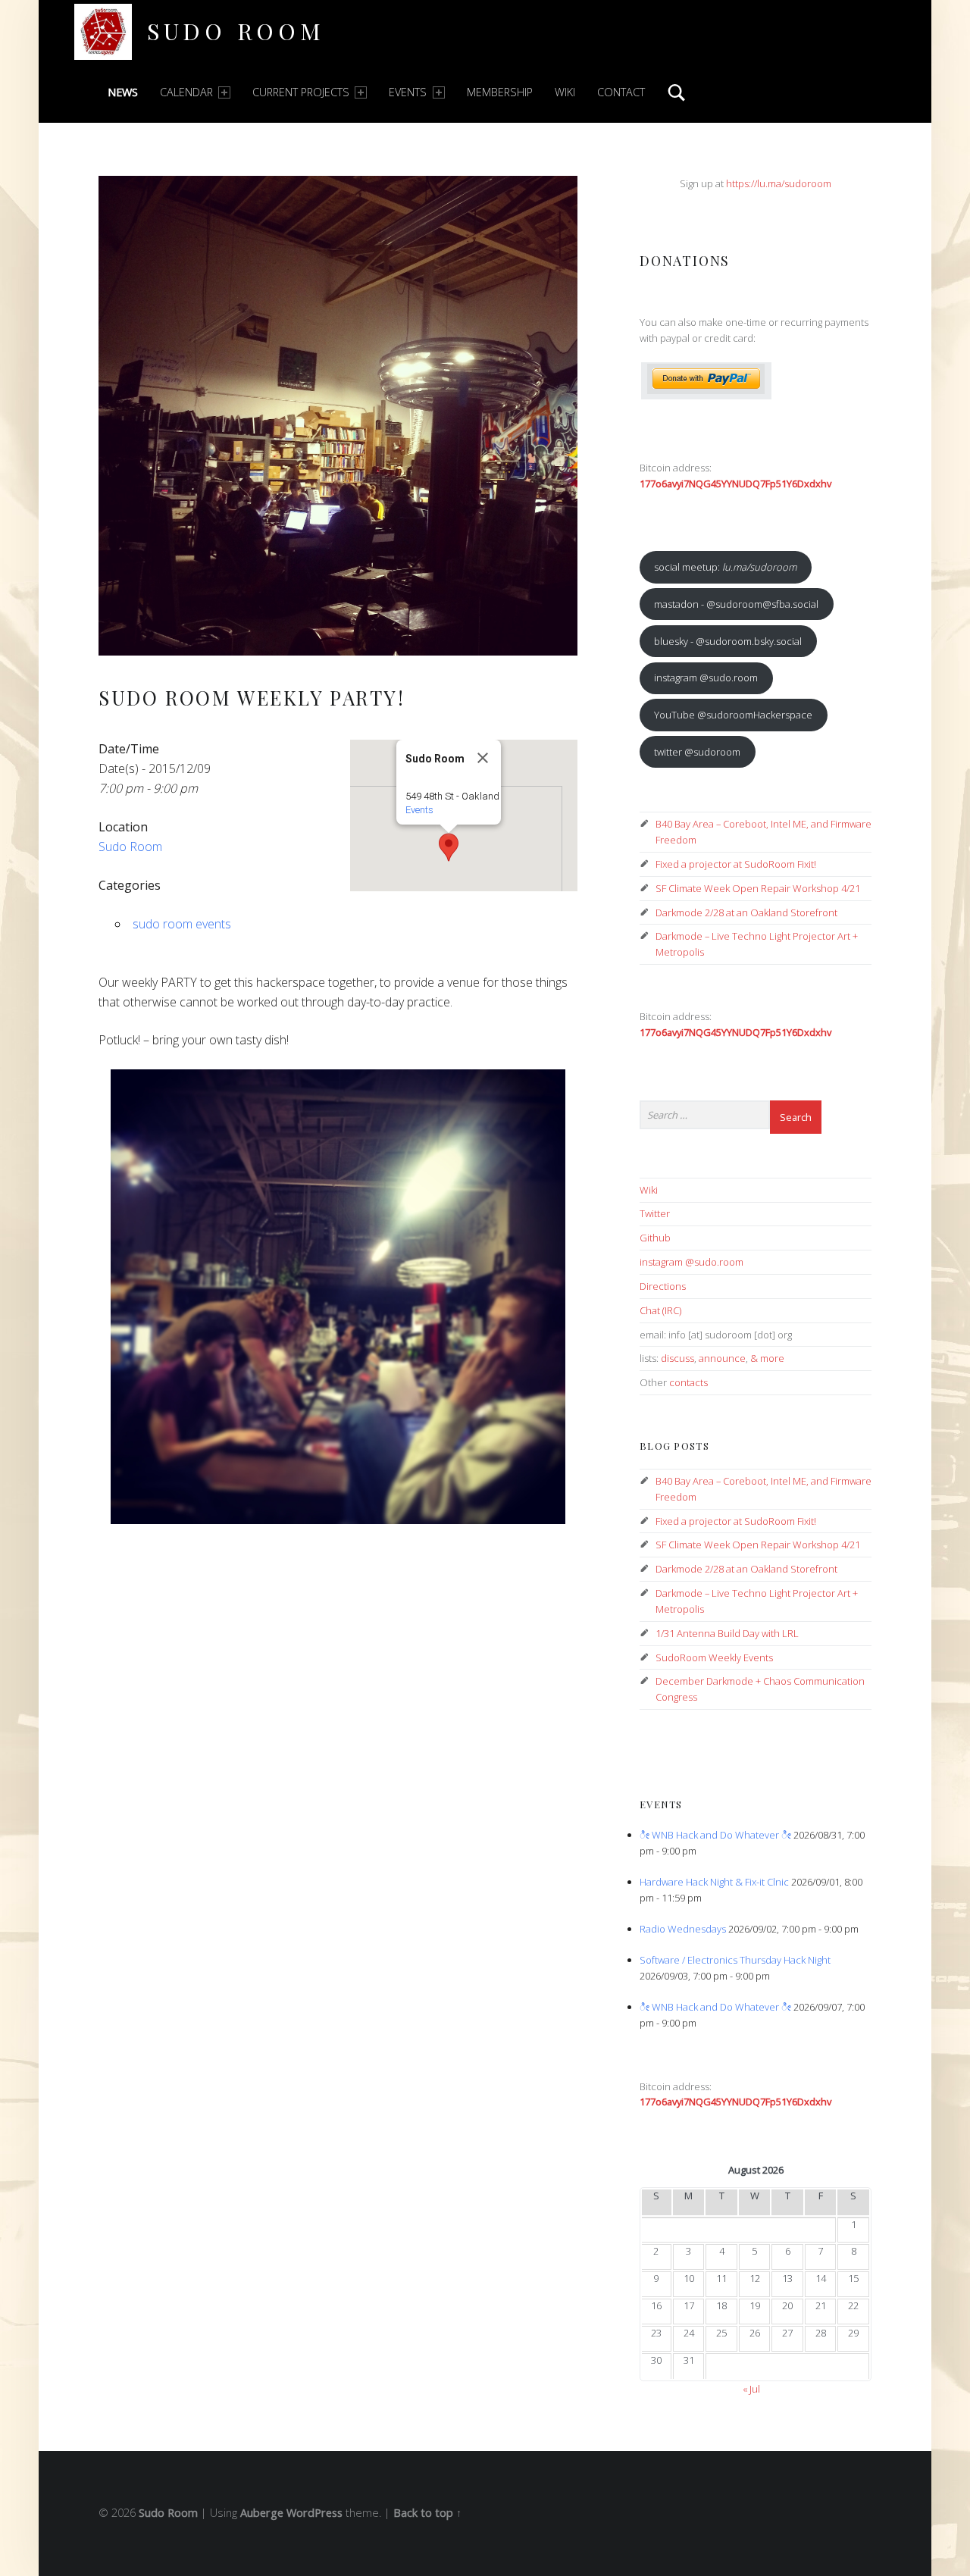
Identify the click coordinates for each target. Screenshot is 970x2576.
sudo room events (182, 924)
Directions (663, 1286)
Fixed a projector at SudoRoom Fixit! (736, 864)
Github (655, 1238)
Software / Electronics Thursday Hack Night (735, 1960)
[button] (449, 847)
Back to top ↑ (427, 2513)
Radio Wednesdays (683, 1929)
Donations (685, 260)
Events (408, 92)
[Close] (483, 758)
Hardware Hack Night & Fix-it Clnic (714, 1882)
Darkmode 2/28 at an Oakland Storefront (746, 912)
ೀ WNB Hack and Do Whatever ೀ (715, 1835)
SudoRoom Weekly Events (714, 1657)
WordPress (314, 2513)
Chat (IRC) (660, 1310)
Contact (621, 92)
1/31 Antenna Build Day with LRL (727, 1633)
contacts (688, 1382)
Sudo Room (236, 31)
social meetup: (725, 567)
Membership (500, 92)
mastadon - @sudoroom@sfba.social (736, 604)
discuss (677, 1358)
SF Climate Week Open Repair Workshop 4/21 (758, 888)
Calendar (186, 92)
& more (767, 1358)
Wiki (565, 92)
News (123, 92)
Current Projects (301, 92)
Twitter (655, 1213)
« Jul (751, 2389)
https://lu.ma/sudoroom (779, 183)
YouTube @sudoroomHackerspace (733, 715)
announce (722, 1358)
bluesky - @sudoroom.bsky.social (728, 641)
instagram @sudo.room (706, 678)
